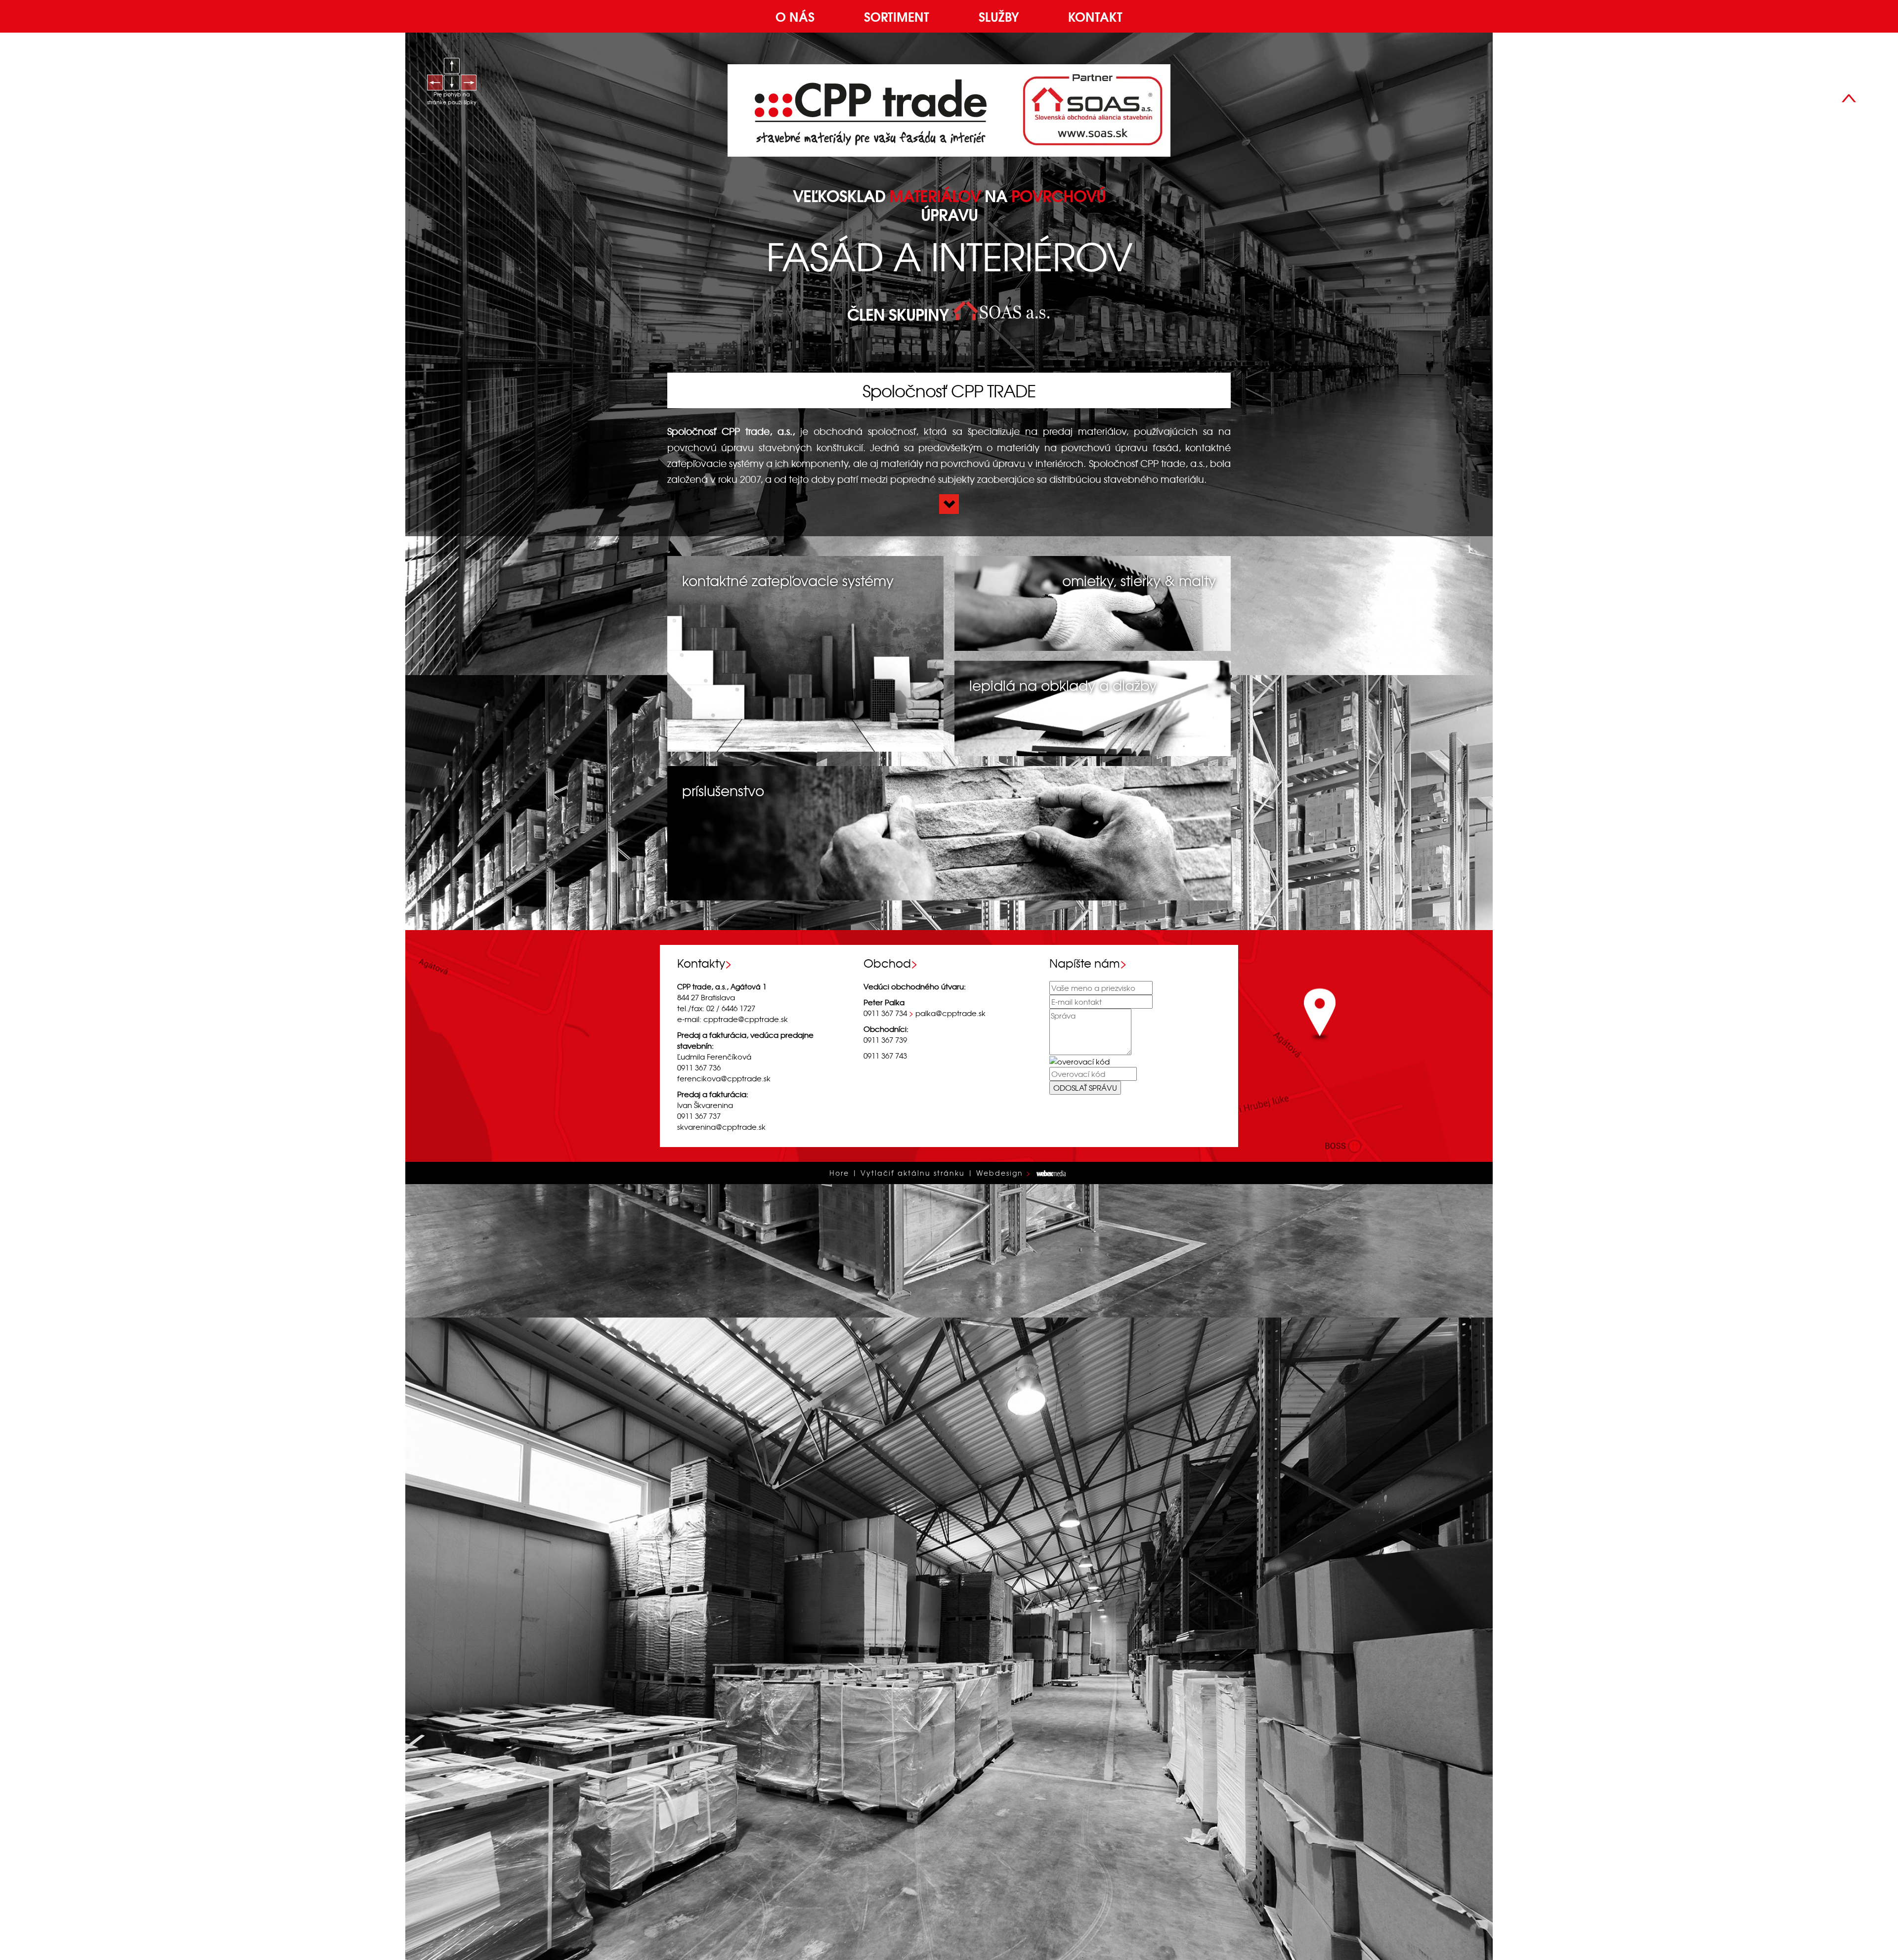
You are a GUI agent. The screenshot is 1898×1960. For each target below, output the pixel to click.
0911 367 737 (699, 1116)
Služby (999, 16)
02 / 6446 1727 (731, 1008)
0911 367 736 (1875, 109)
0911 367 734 (885, 1013)
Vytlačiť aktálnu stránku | (917, 1173)
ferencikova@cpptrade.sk (724, 1078)
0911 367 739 (885, 1040)
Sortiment (897, 16)
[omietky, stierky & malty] (1093, 602)
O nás (795, 16)
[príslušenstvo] (949, 832)
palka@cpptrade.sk (950, 1013)
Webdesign (1000, 1173)
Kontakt (1095, 16)
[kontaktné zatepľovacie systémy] (805, 653)
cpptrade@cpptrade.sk (746, 1019)
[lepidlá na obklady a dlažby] (1093, 707)
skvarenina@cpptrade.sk (721, 1127)
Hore (839, 1173)
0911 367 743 (885, 1055)
